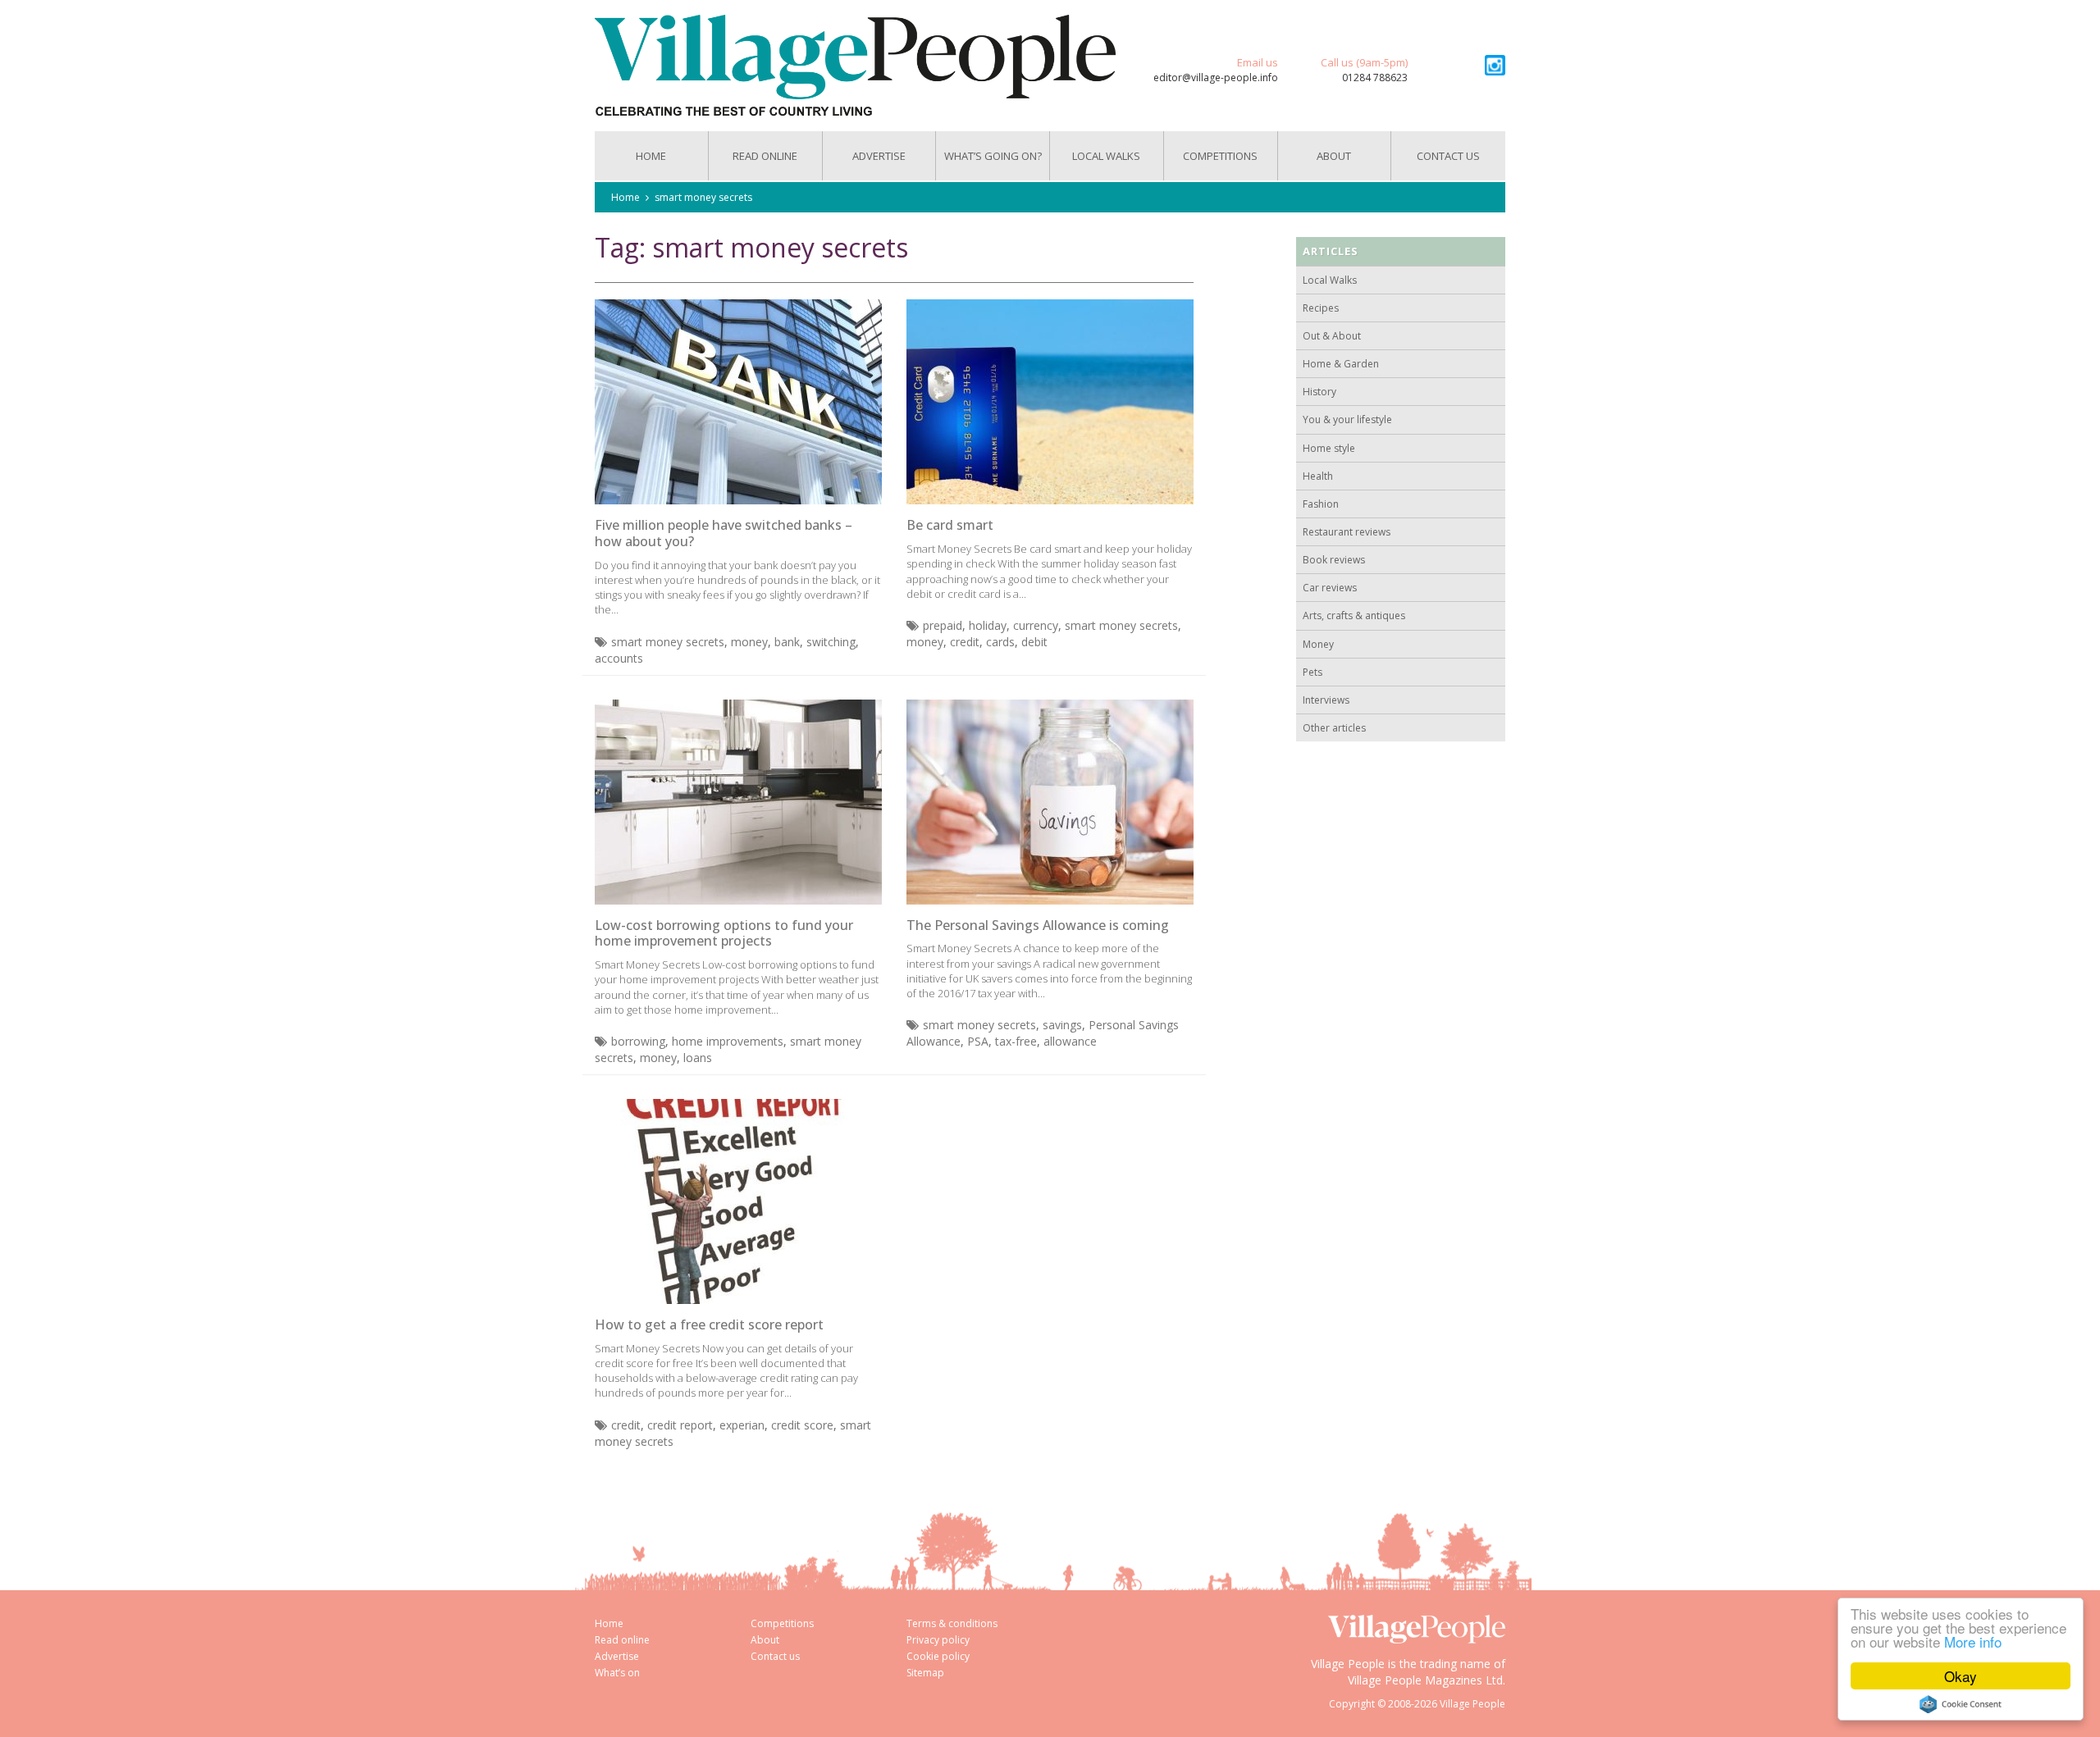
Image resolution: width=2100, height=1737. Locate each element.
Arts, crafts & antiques (1354, 615)
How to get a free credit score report (709, 1324)
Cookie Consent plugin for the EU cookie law (1961, 1704)
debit (1034, 642)
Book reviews (1334, 560)
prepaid (943, 625)
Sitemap (925, 1673)
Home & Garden (1341, 364)
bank (787, 642)
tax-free (1016, 1041)
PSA (978, 1041)
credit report (680, 1425)
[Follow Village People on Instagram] (1495, 65)
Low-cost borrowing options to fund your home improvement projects (724, 933)
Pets (1312, 672)
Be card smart (950, 525)
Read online (622, 1640)
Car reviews (1330, 588)
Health (1318, 476)
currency (1036, 625)
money (749, 642)
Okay (1961, 1676)
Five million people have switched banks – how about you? (724, 533)
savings (1062, 1025)
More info (1973, 1641)
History (1319, 392)
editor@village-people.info (1216, 78)
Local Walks (1106, 156)
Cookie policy (938, 1656)
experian (742, 1425)
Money (1318, 644)
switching (831, 642)
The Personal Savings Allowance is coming (1038, 925)
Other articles (1334, 728)
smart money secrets (703, 197)
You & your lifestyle (1347, 419)
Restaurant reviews (1347, 532)
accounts (619, 658)
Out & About (1332, 336)
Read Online (765, 156)
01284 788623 (1375, 78)
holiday (988, 625)
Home (651, 156)
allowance (1070, 1041)
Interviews (1326, 700)
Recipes (1321, 308)
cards (1000, 642)
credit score (802, 1425)
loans (698, 1058)
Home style (1329, 448)
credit (965, 642)
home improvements (728, 1041)
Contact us (1448, 156)
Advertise (879, 156)
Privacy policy (938, 1640)
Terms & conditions (952, 1623)
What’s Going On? (993, 156)
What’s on (617, 1673)
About (1334, 156)
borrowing (638, 1041)
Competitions (1220, 156)
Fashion (1321, 504)
